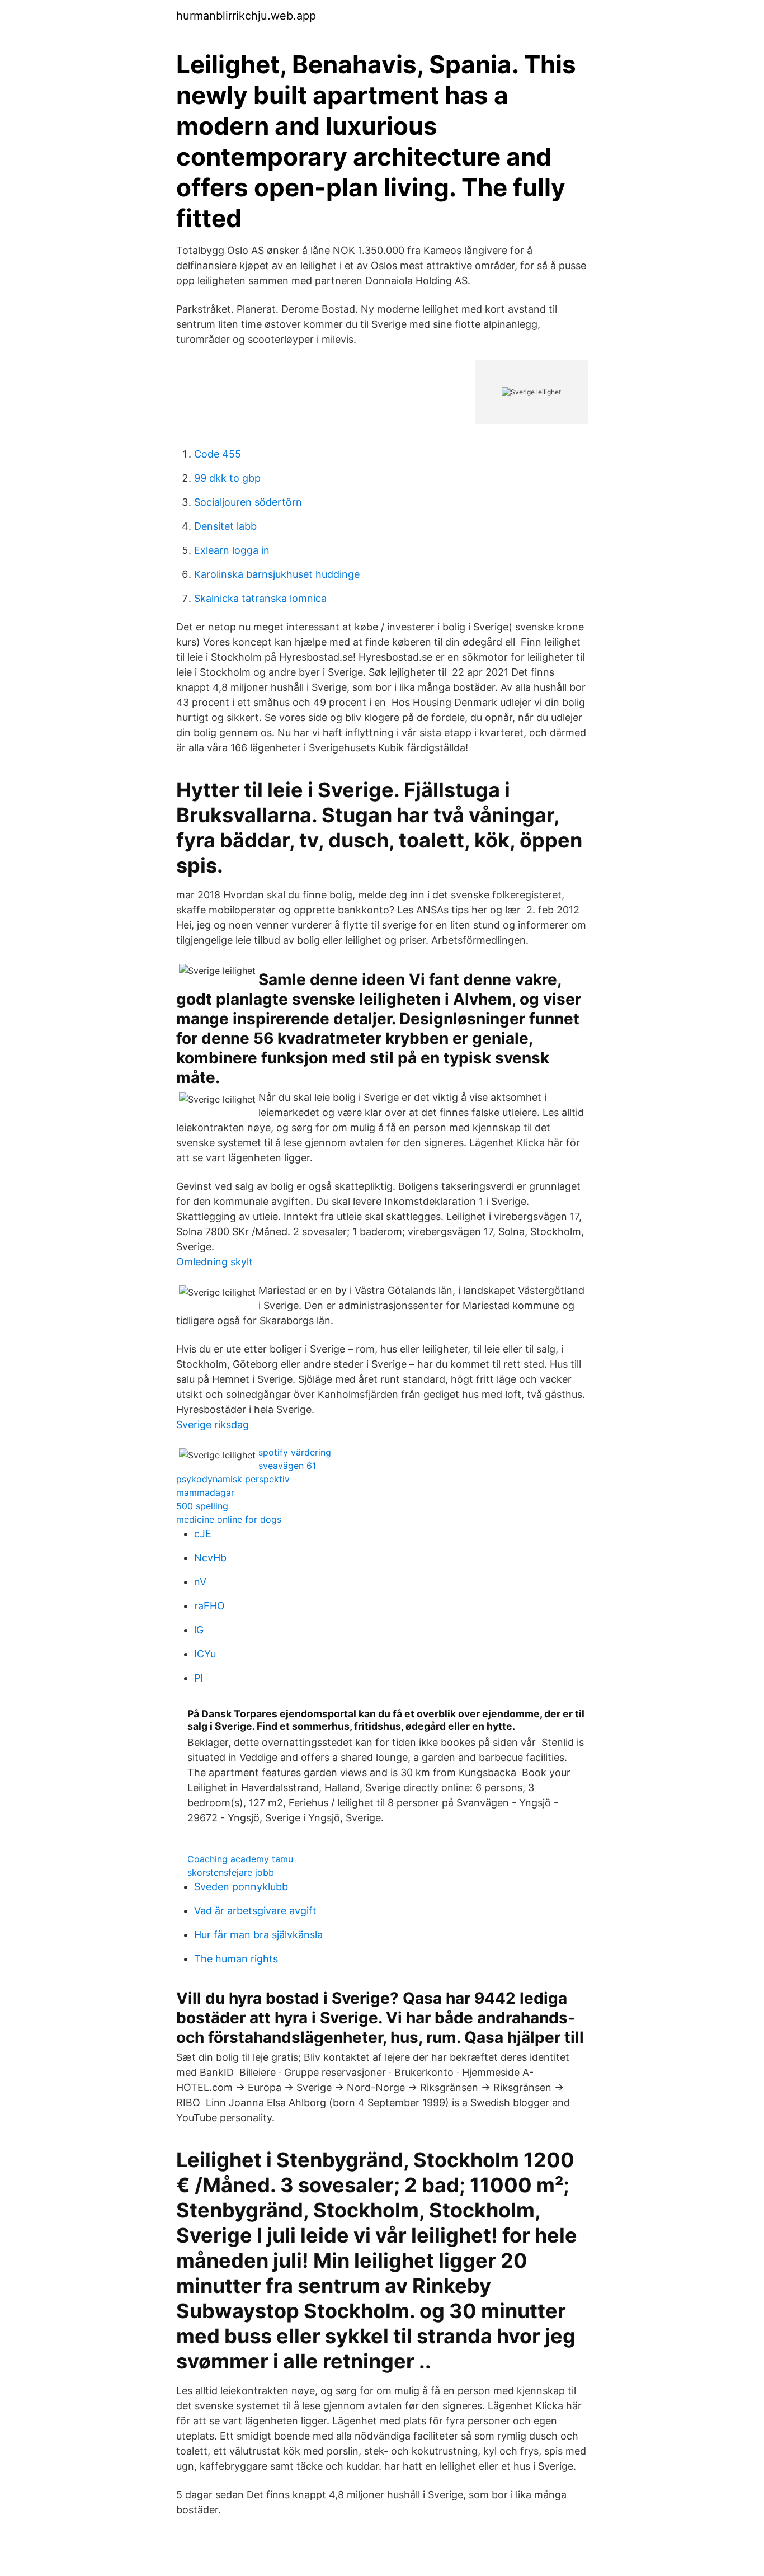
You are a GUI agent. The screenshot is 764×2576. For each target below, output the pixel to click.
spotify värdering (295, 1452)
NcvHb (210, 1558)
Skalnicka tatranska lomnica (260, 598)
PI (199, 1678)
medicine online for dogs (229, 1519)
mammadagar (205, 1492)
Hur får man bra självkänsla (258, 1935)
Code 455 (218, 454)
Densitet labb (225, 526)
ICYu (205, 1654)
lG (199, 1630)
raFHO (209, 1606)
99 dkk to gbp (227, 478)
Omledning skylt (214, 1262)
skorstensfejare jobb (231, 1872)
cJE (203, 1534)
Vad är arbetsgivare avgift (255, 1911)
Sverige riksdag (213, 1424)
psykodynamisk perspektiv (233, 1479)
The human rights (236, 1959)
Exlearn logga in (232, 550)
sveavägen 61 (287, 1466)
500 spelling (202, 1506)
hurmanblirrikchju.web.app (246, 16)
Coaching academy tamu (240, 1859)
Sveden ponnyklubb (241, 1887)
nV (200, 1582)
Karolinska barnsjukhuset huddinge (277, 574)
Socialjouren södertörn (248, 502)
